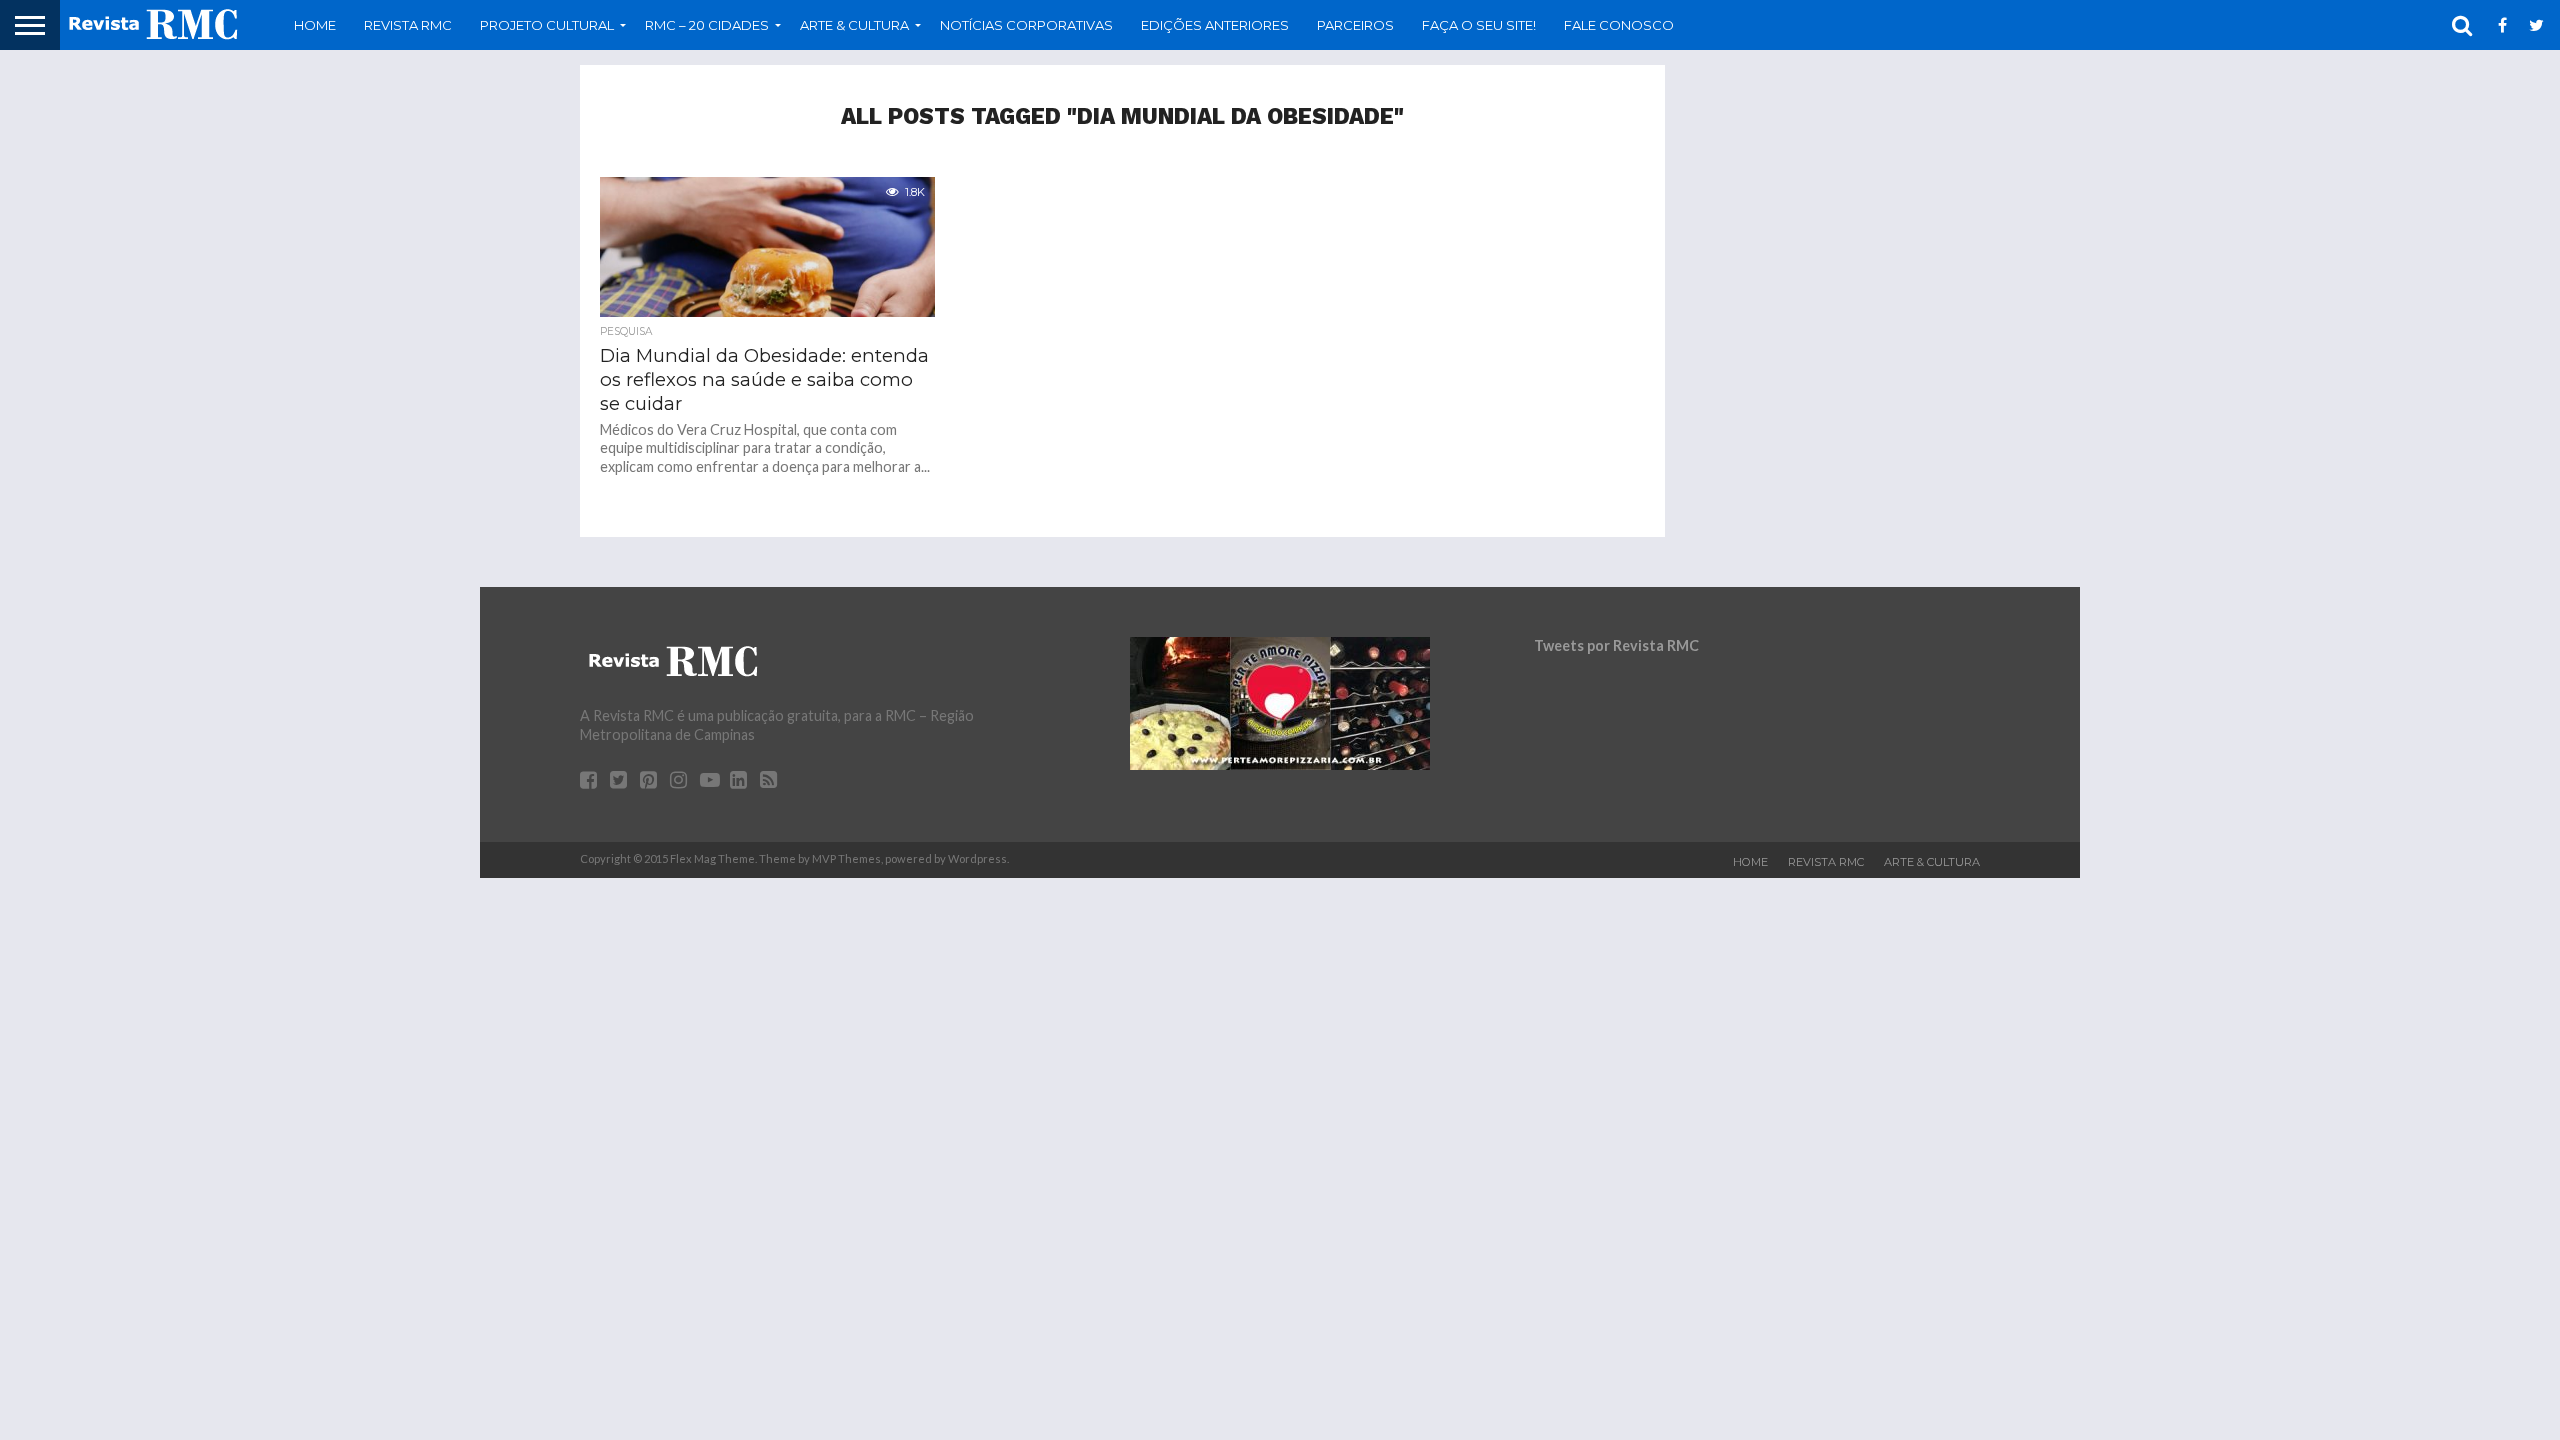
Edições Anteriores (1215, 25)
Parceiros (1355, 25)
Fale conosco (1619, 25)
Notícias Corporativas (1026, 25)
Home (315, 25)
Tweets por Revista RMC (1616, 645)
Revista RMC (408, 25)
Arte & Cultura (1932, 862)
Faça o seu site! (1479, 25)
